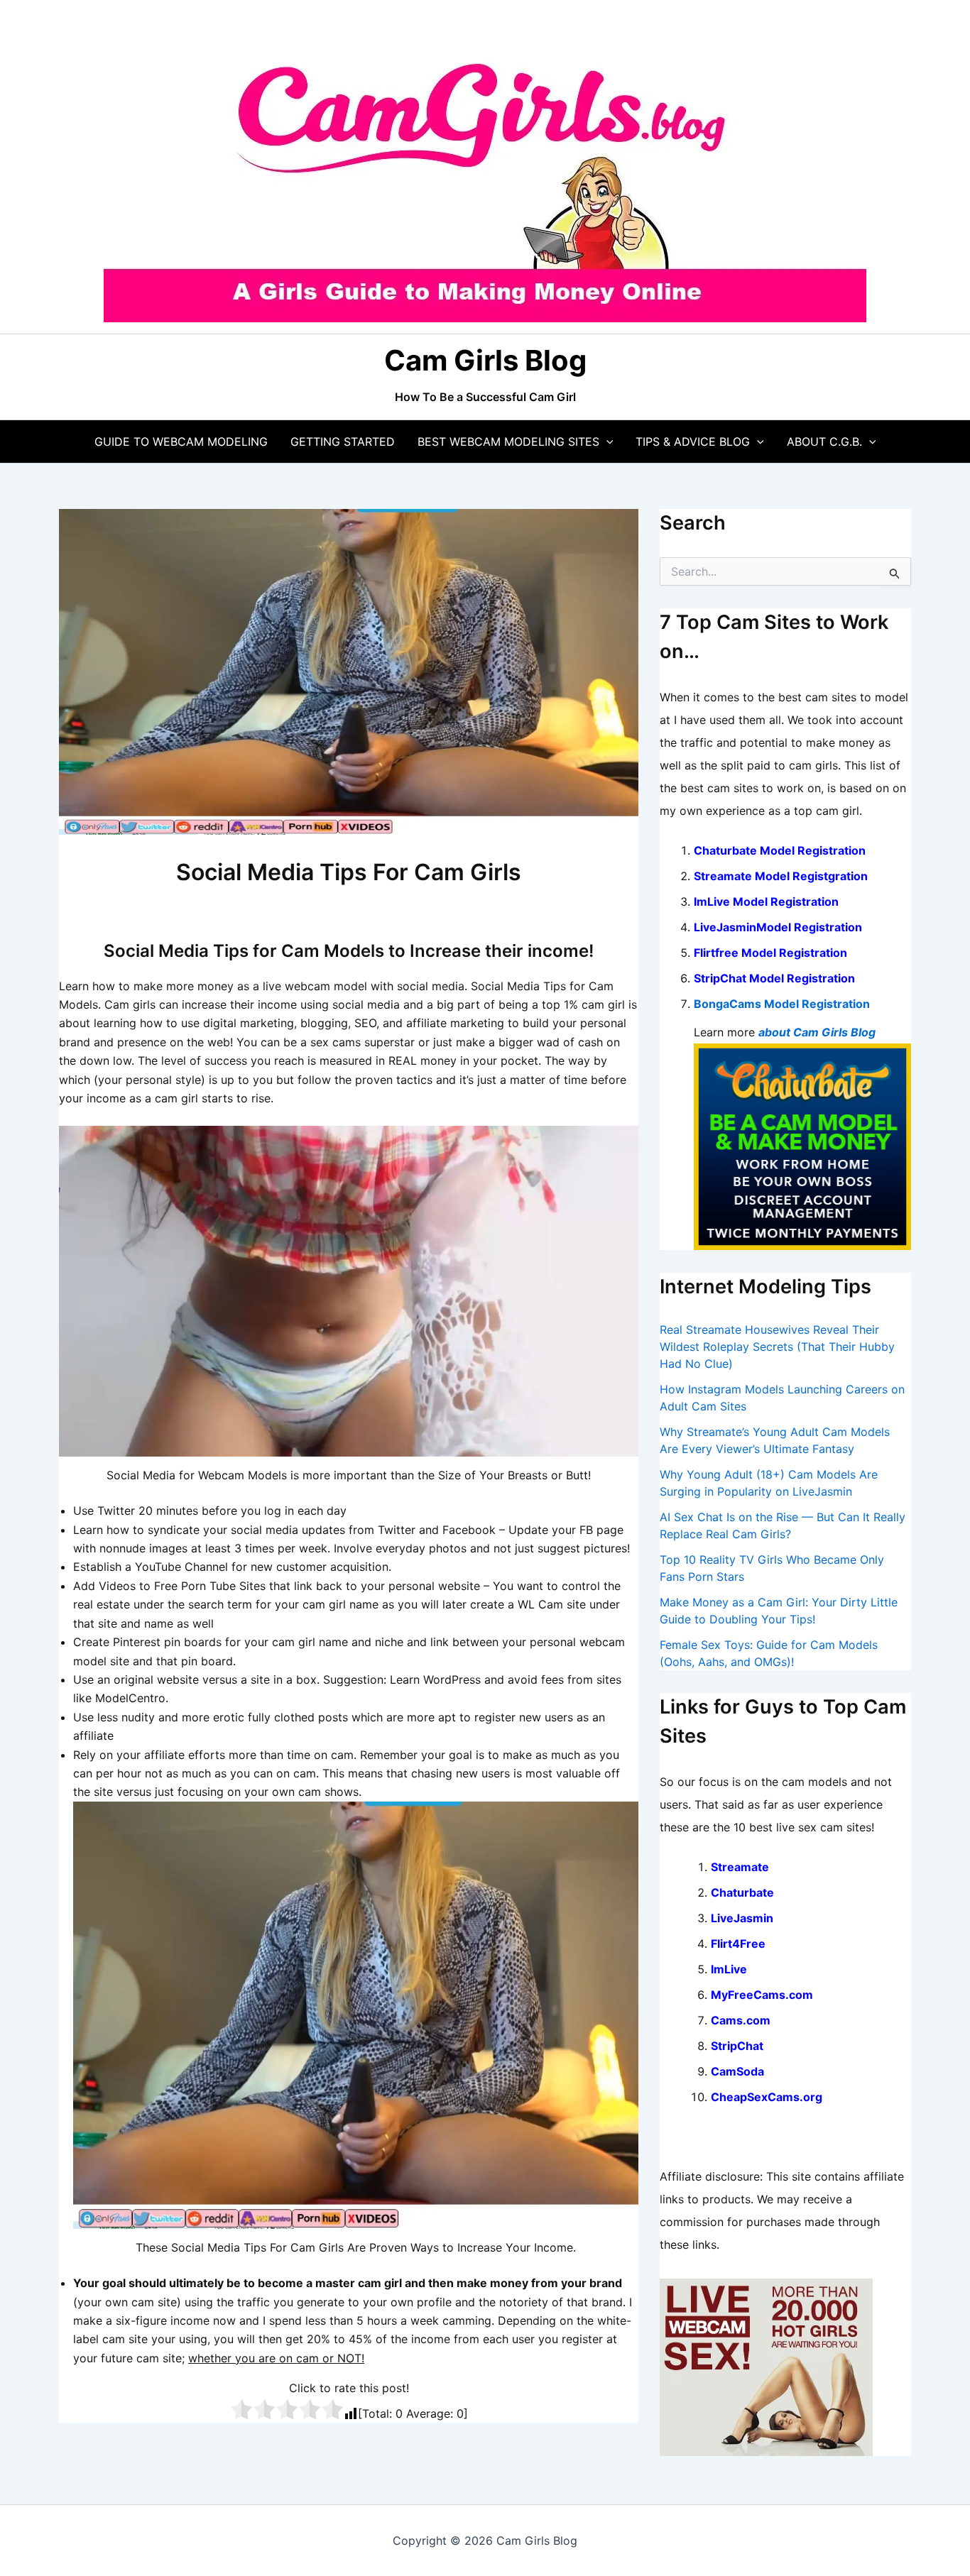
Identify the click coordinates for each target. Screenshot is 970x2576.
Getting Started (343, 442)
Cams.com (741, 2020)
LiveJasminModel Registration (778, 927)
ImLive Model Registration (766, 901)
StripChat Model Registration (774, 978)
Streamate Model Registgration (781, 876)
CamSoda (737, 2071)
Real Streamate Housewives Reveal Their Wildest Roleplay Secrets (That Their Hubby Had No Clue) (777, 1347)
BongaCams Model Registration (782, 1004)
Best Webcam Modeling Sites (508, 442)
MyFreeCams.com (762, 1995)
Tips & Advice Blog (693, 442)
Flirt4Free (738, 1944)
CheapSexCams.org (767, 2097)
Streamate (740, 1867)
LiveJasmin (742, 1918)
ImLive (729, 1969)
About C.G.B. (824, 442)
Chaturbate (742, 1892)
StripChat (737, 2046)
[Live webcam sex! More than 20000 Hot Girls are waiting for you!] (766, 2366)
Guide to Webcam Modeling (181, 442)
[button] (606, 442)
